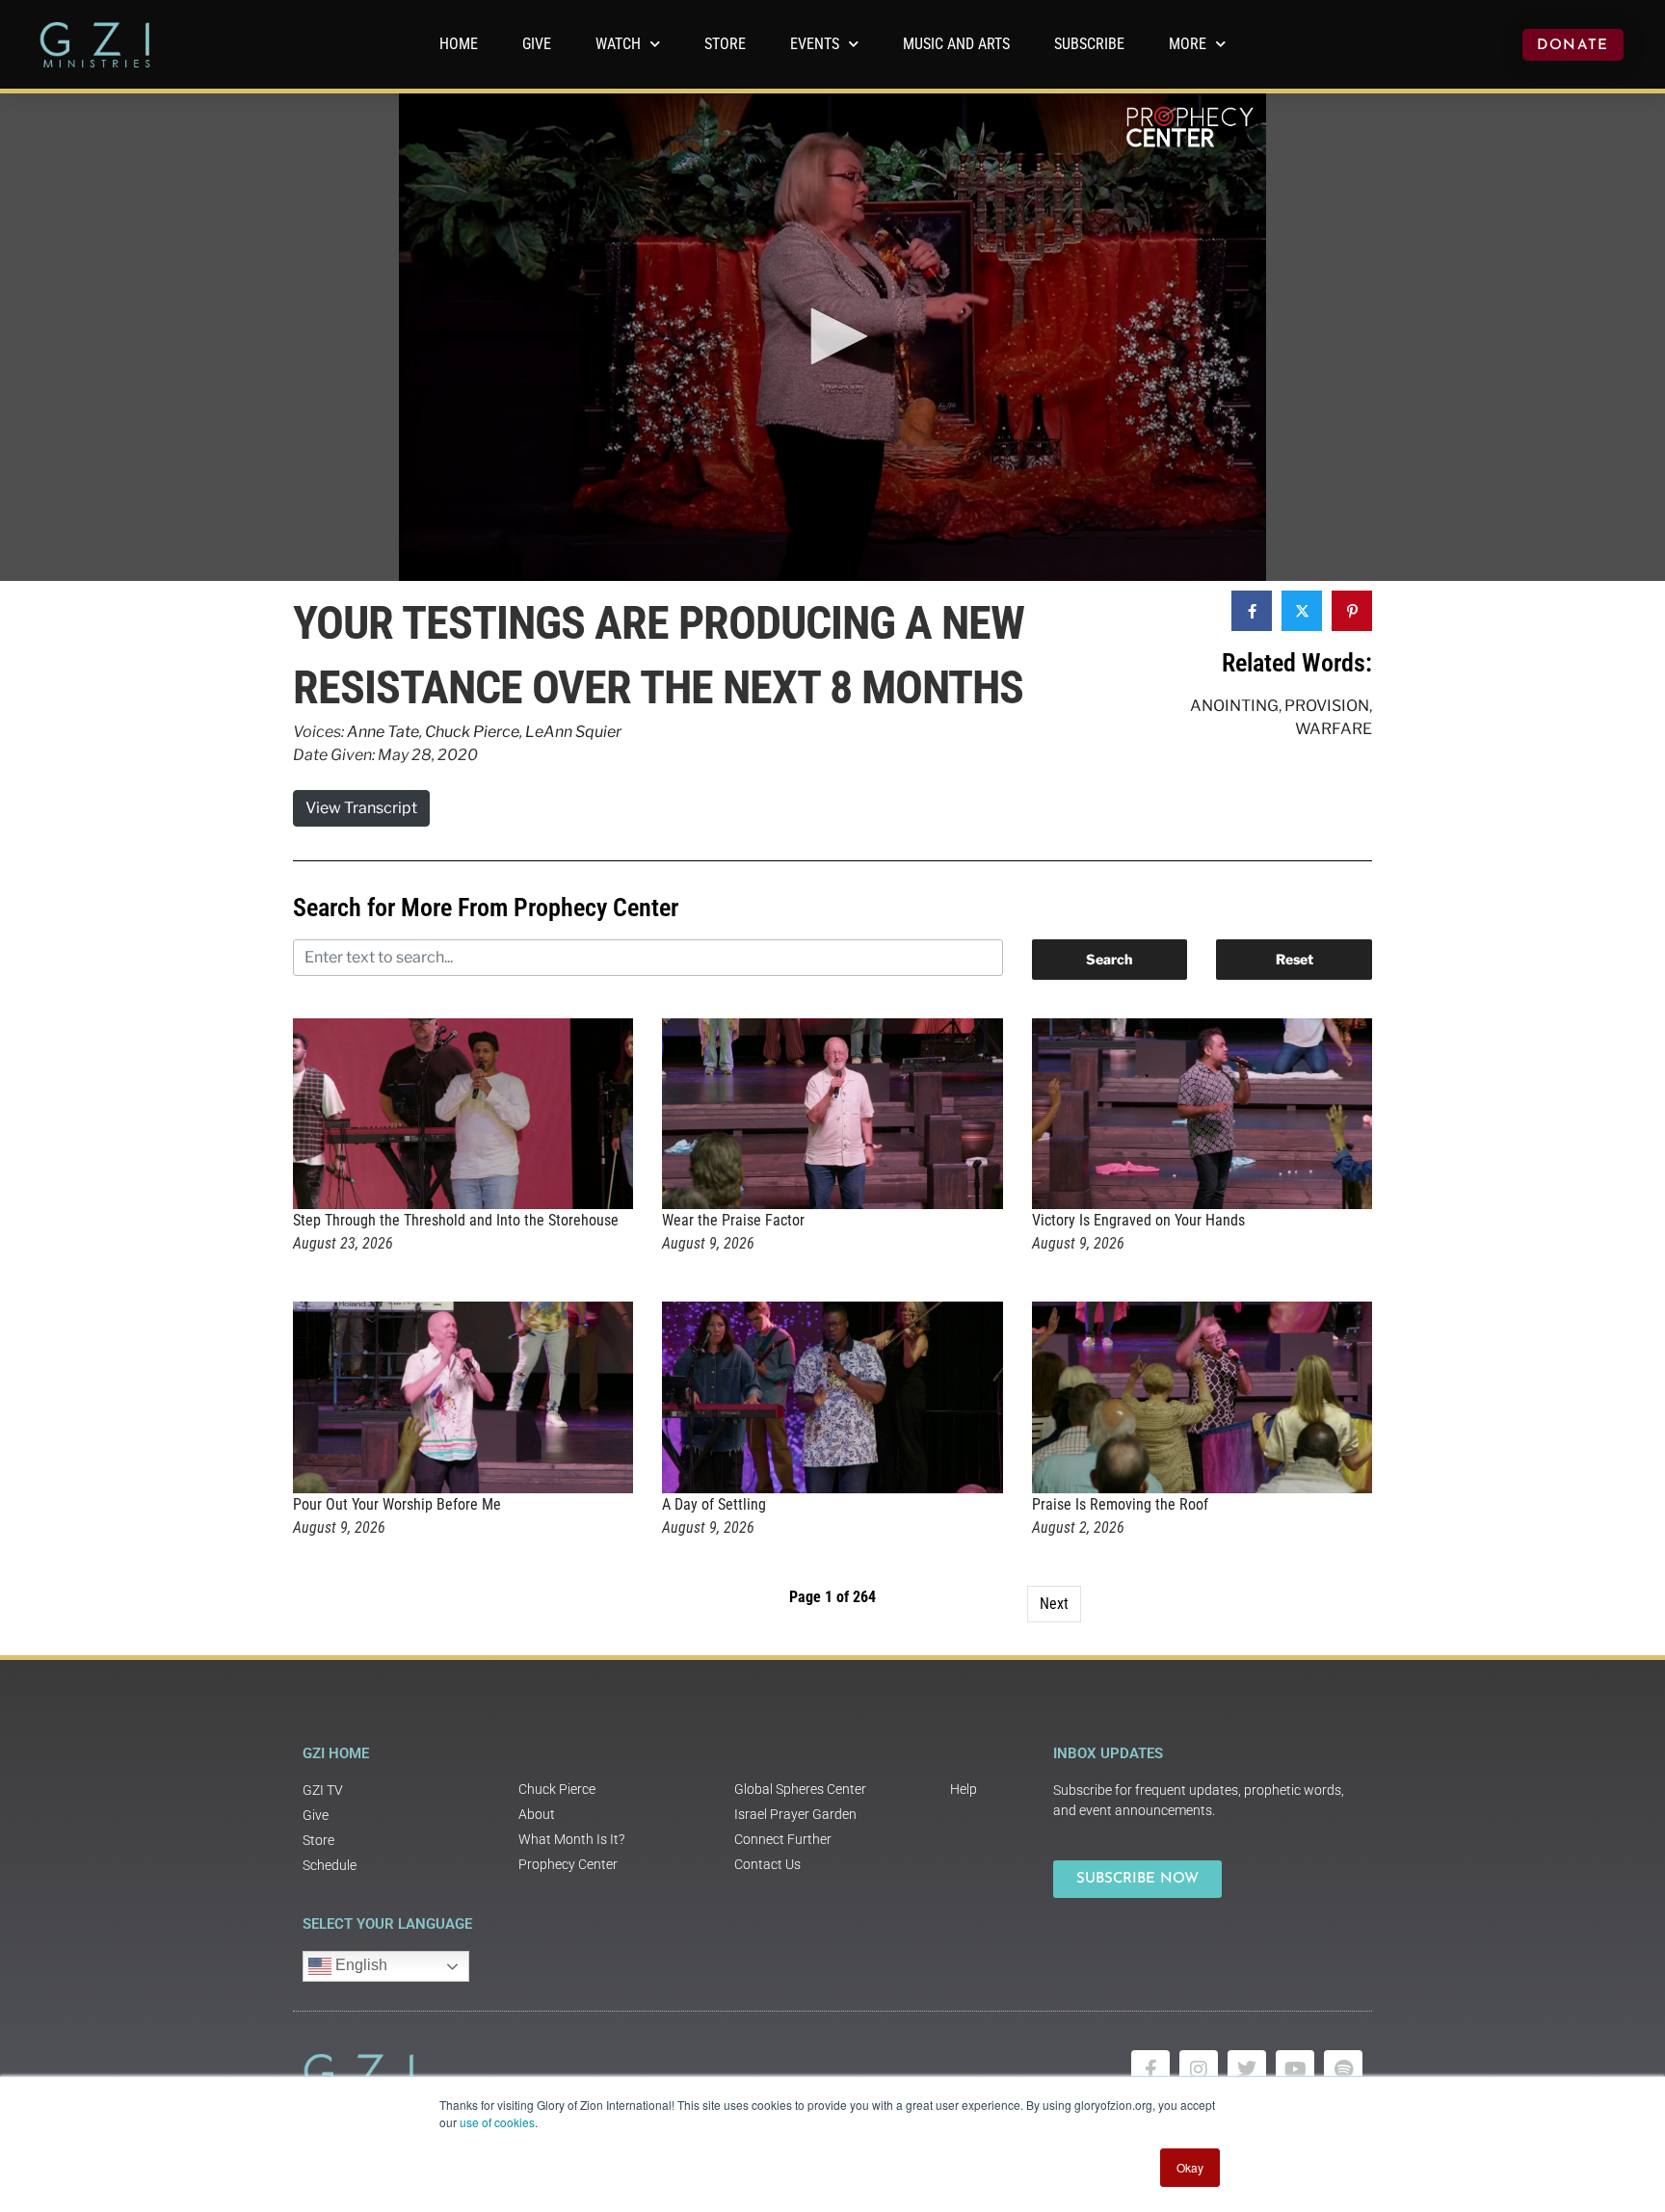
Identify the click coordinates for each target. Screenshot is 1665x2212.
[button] (832, 336)
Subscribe (1089, 44)
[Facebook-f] (1150, 2069)
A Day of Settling (714, 1504)
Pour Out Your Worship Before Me (397, 1504)
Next (1054, 1604)
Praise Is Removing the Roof (1120, 1504)
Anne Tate (383, 732)
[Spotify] (1343, 2069)
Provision (1327, 706)
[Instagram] (1199, 2069)
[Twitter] (1247, 2069)
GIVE (537, 44)
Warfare (1334, 729)
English (359, 1965)
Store (725, 44)
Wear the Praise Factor (733, 1220)
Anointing (1234, 706)
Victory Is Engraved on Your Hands (1138, 1220)
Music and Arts (956, 44)
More (1188, 44)
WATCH (618, 44)
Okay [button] (1190, 2167)
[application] (832, 337)
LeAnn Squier (573, 732)
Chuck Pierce (472, 732)
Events (815, 44)
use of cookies (497, 2122)
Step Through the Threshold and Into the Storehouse (456, 1220)
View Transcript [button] (361, 808)
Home (459, 44)
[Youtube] (1295, 2069)
